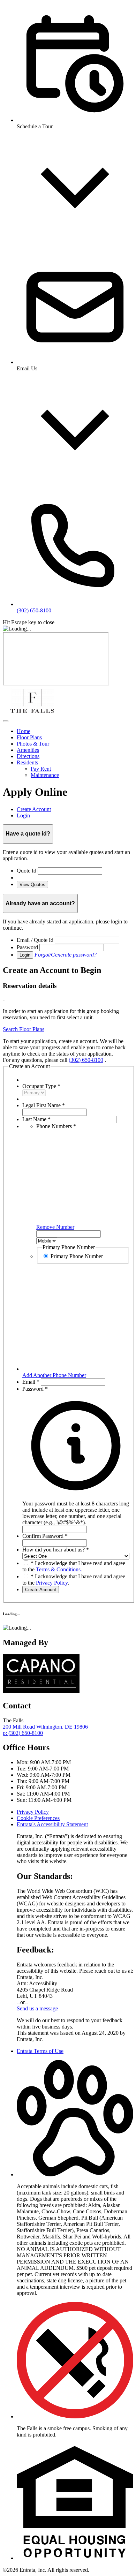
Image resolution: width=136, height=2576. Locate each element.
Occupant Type (41, 1086)
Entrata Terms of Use (40, 2051)
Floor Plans (29, 737)
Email (31, 1382)
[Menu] (6, 721)
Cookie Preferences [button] (38, 1818)
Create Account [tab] (34, 809)
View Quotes (32, 885)
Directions (28, 756)
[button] (76, 1510)
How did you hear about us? (56, 1550)
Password (27, 947)
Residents (27, 762)
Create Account (41, 1590)
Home (24, 731)
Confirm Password (45, 1536)
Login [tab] (23, 815)
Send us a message (37, 2008)
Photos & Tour (33, 744)
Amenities (28, 750)
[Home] (32, 713)
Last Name (36, 1119)
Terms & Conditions (58, 1569)
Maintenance (45, 775)
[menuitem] (75, 731)
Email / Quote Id (35, 940)
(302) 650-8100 (86, 1060)
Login (25, 955)
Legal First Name (44, 1105)
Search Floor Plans (24, 1029)
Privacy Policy (52, 1583)
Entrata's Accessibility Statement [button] (52, 1824)
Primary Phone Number (77, 1256)
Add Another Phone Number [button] (54, 1375)
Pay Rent (41, 769)
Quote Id (27, 871)
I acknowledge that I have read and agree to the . (74, 1566)
